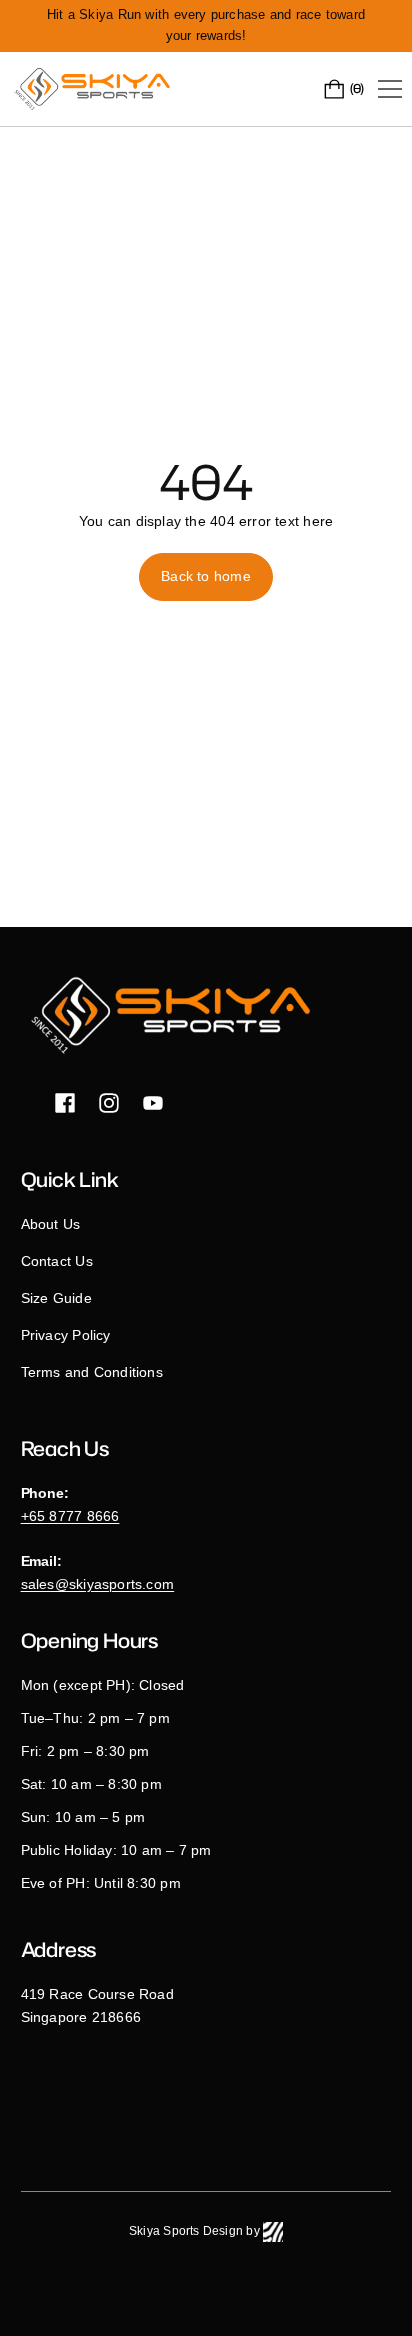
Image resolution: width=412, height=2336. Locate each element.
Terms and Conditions (92, 1372)
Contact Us (57, 1261)
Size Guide (56, 1298)
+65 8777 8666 (70, 1516)
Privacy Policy (66, 1335)
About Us (51, 1224)
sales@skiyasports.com (98, 1584)
